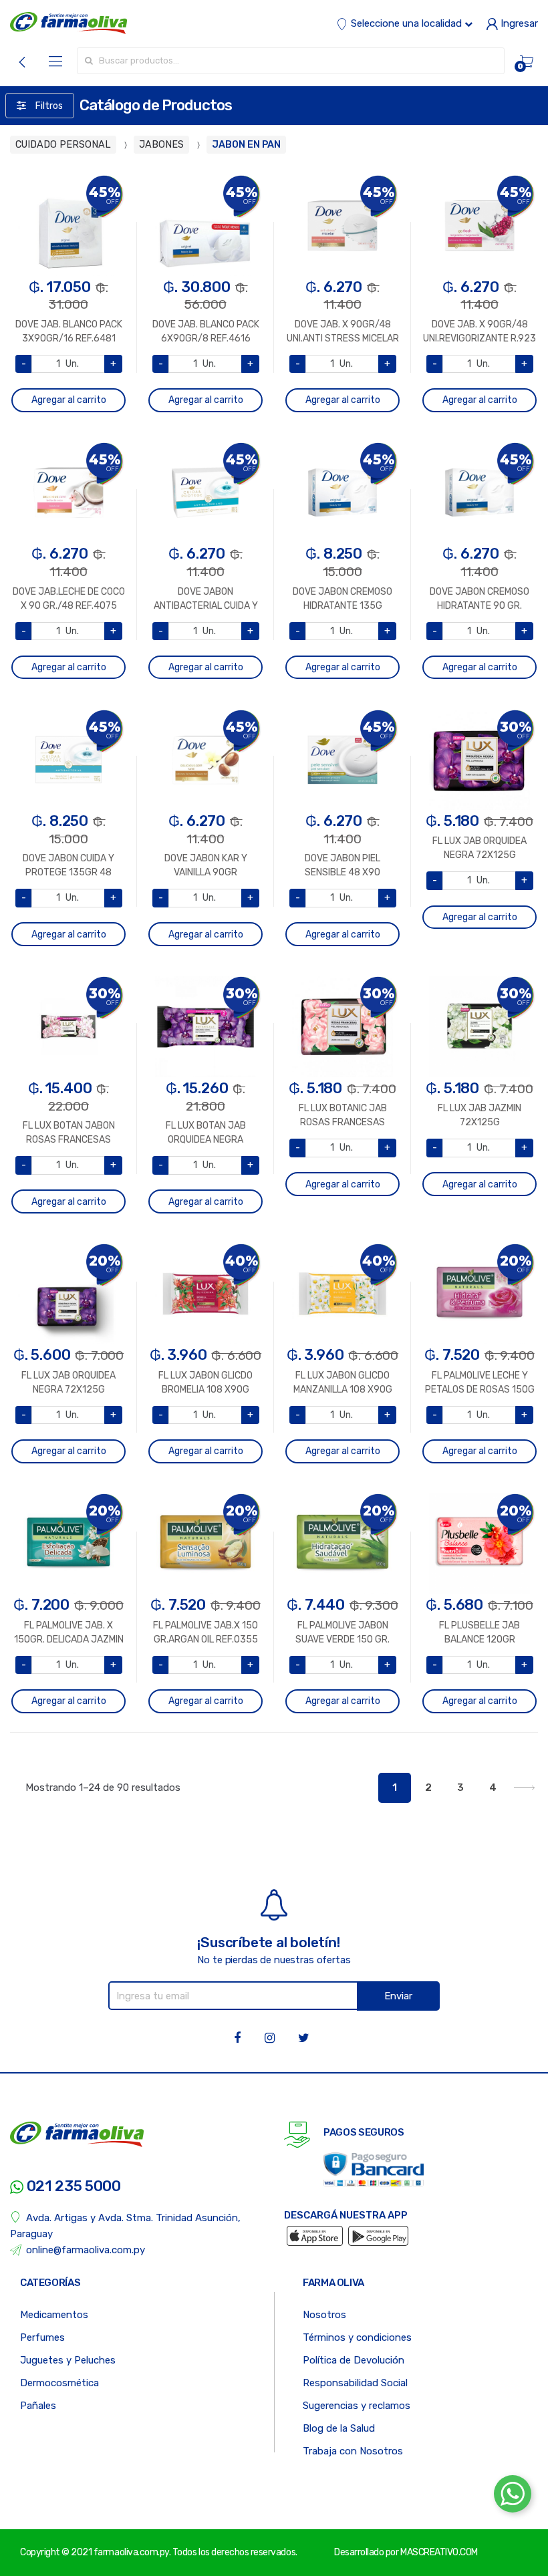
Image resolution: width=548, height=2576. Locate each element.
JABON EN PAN (246, 145)
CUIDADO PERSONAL (63, 145)
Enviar (398, 1996)
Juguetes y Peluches (68, 2360)
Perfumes (42, 2337)
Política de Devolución (354, 2360)
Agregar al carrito (69, 400)
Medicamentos (54, 2315)
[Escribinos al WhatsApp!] (513, 2496)
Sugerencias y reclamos (357, 2406)
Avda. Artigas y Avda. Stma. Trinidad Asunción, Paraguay (125, 2226)
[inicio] (68, 23)
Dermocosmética (59, 2383)
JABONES (161, 145)
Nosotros (324, 2315)
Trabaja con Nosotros (353, 2451)
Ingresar (518, 23)
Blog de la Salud (339, 2428)
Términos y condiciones (357, 2337)
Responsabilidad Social (355, 2383)
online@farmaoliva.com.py (86, 2250)
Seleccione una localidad (406, 23)
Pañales (38, 2406)
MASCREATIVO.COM (439, 2552)
